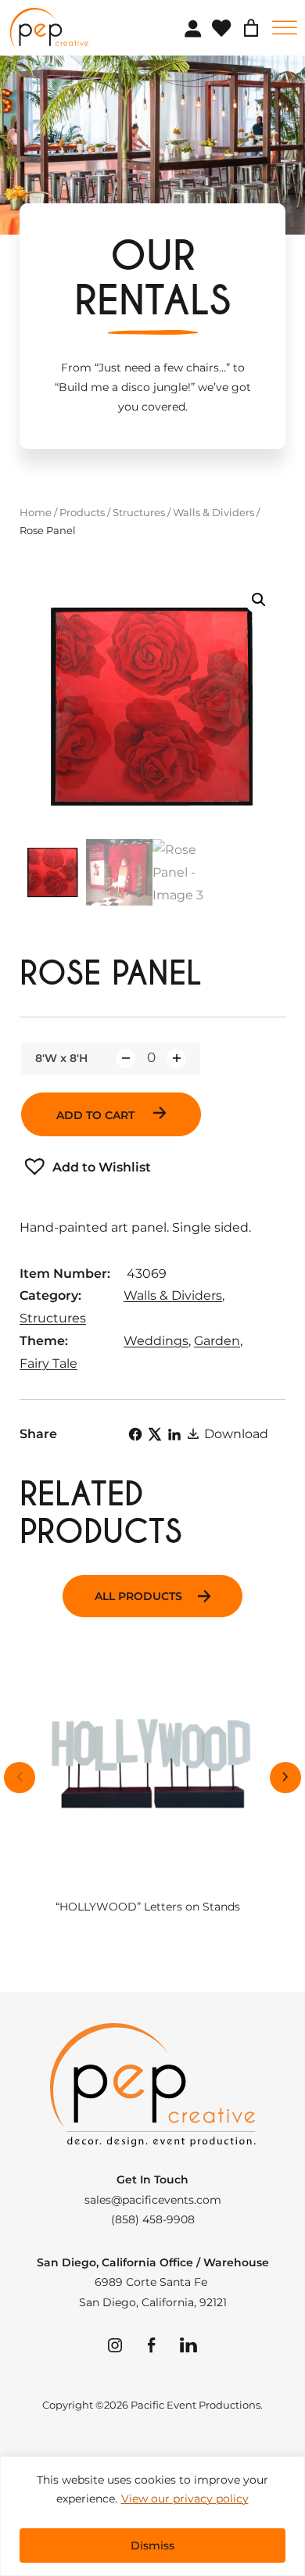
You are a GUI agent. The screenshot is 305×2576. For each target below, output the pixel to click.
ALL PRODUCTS (138, 1596)
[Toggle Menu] (285, 28)
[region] (152, 2516)
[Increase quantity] (176, 1058)
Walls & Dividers (213, 512)
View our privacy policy (185, 2499)
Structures (139, 512)
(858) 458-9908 (153, 2219)
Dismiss (152, 2546)
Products (82, 512)
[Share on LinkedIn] (174, 1434)
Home (36, 512)
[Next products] (285, 1778)
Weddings (156, 1341)
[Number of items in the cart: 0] (251, 28)
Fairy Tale (48, 1363)
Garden (217, 1341)
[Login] (192, 28)
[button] (259, 600)
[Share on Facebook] (135, 1434)
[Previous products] (20, 1778)
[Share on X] (155, 1434)
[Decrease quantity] (126, 1058)
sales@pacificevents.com (153, 2200)
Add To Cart (97, 1115)
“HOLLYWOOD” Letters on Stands (148, 1907)
